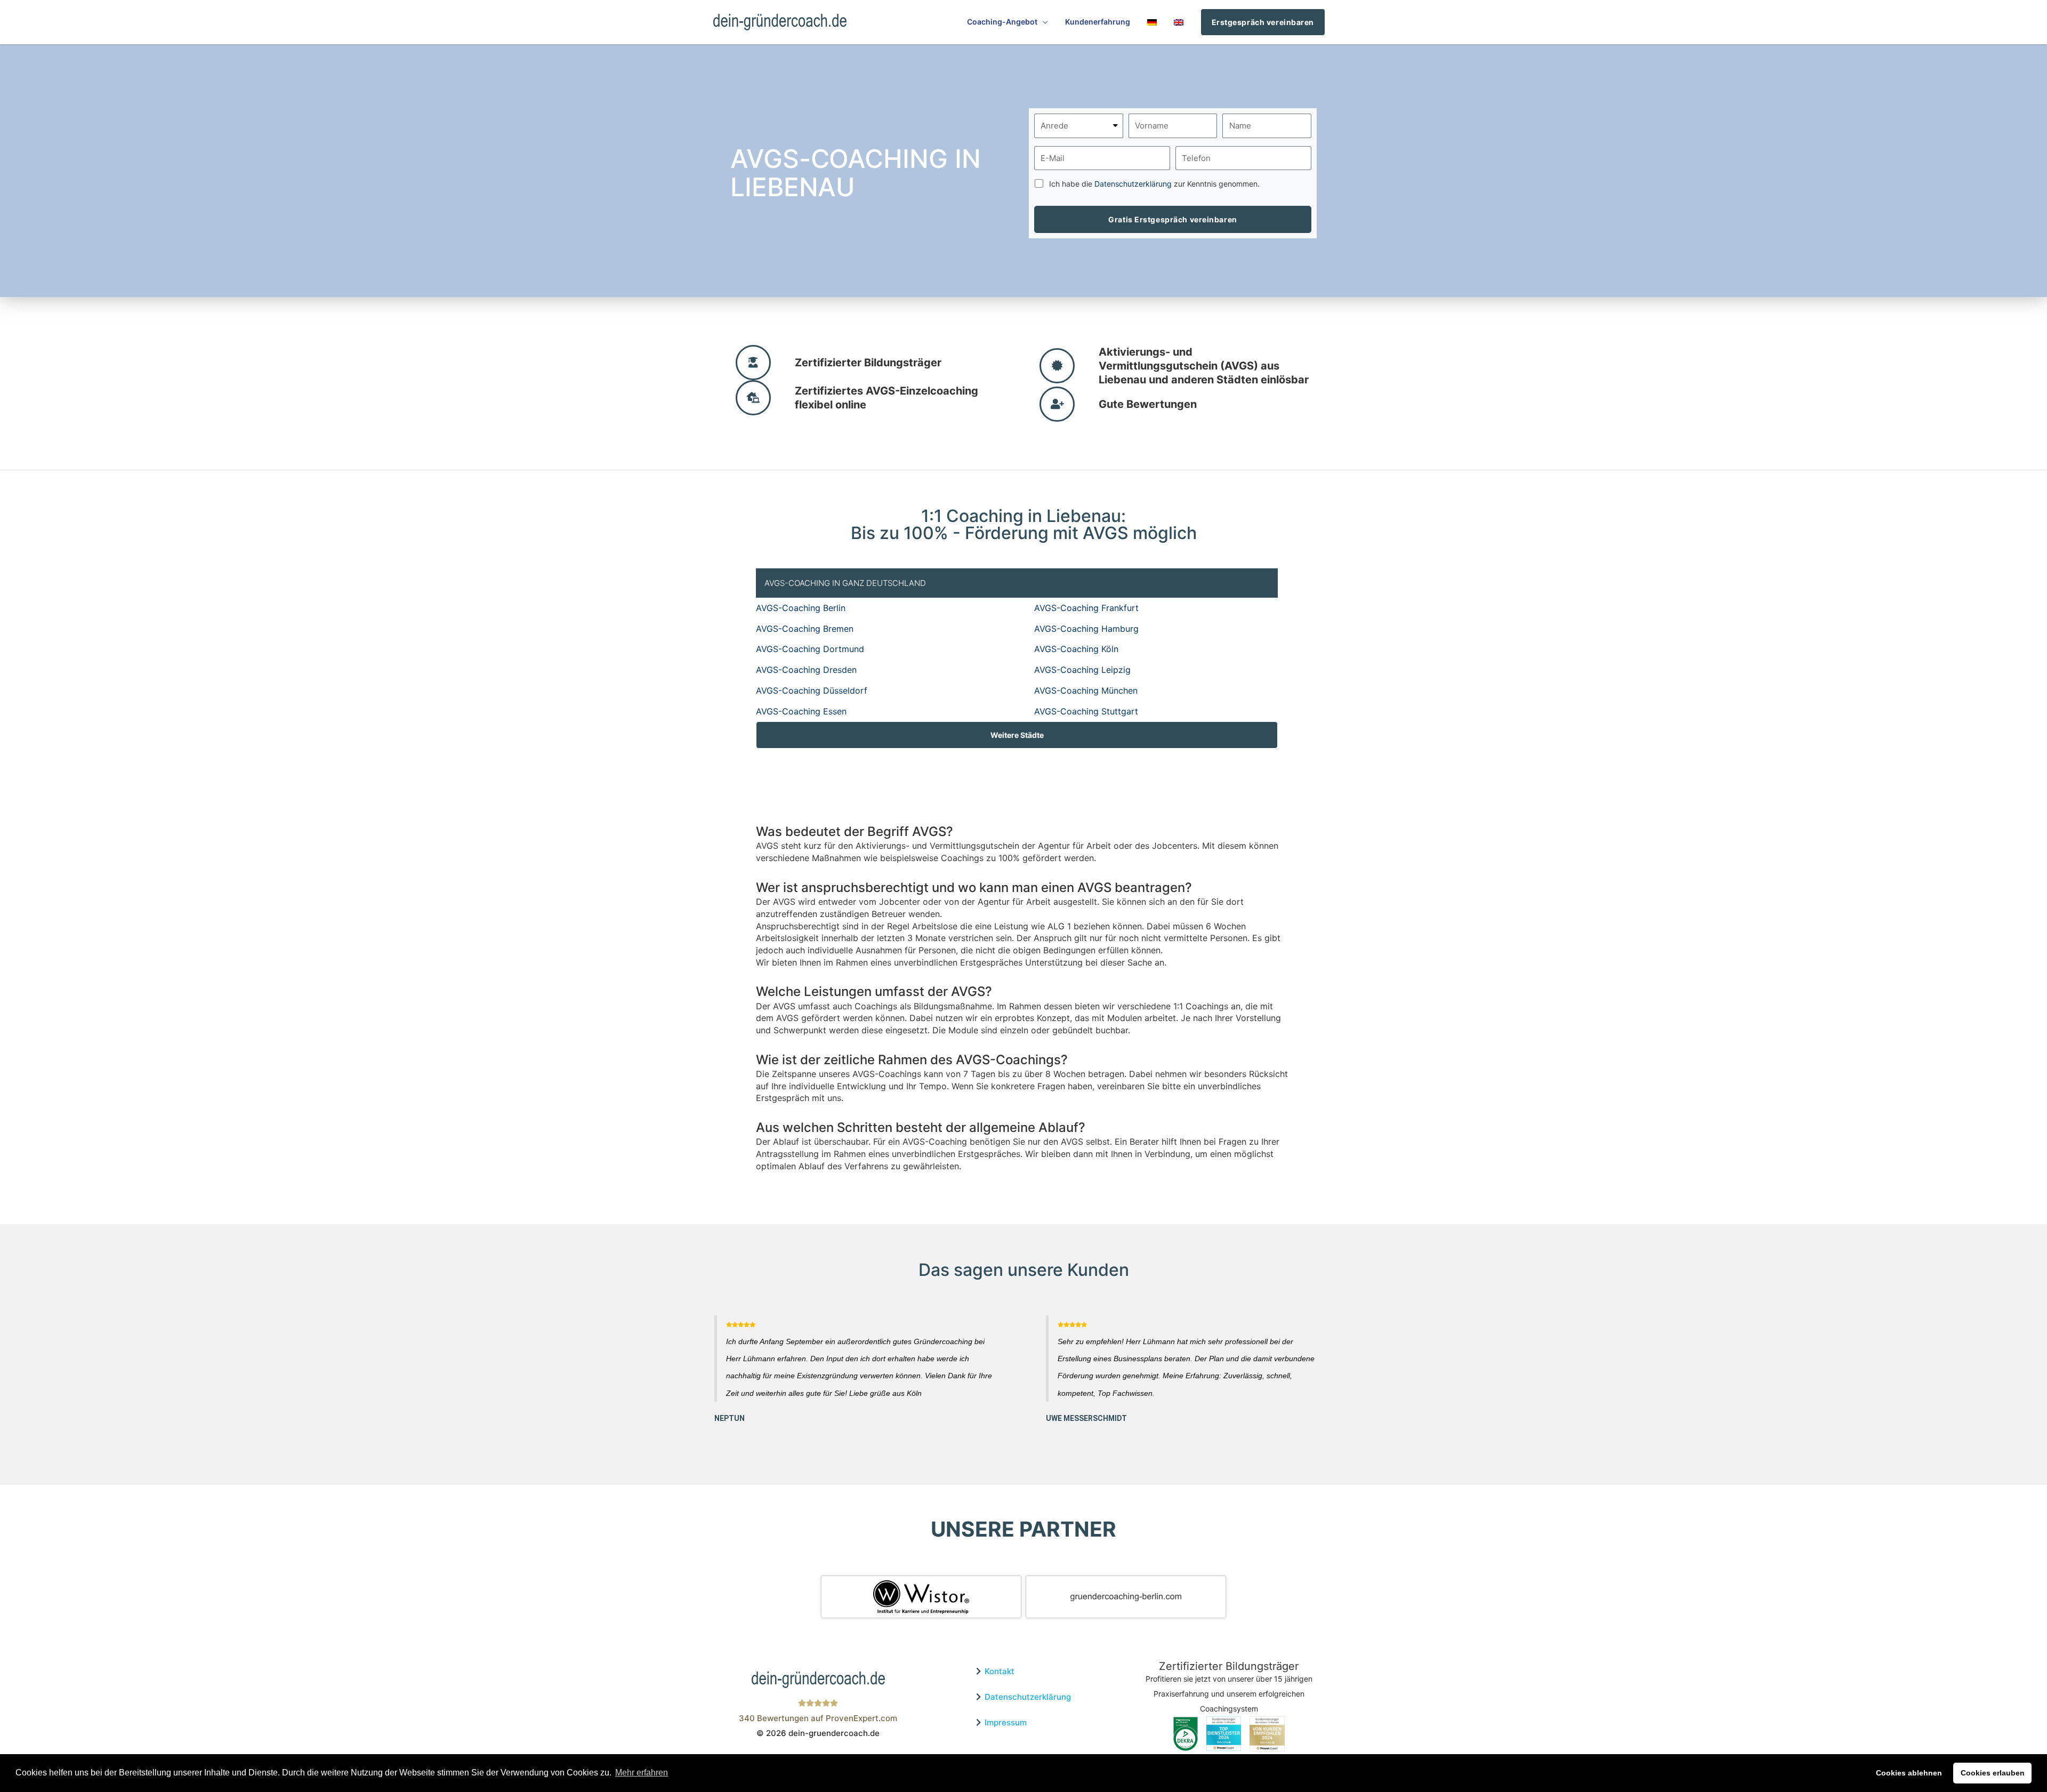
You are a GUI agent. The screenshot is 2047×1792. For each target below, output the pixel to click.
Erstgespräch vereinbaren (1263, 22)
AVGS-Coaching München (1086, 690)
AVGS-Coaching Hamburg (1086, 629)
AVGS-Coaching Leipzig (1082, 670)
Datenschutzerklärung (1133, 184)
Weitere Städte (1017, 735)
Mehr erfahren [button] (642, 1773)
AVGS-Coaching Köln (1076, 649)
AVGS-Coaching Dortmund (810, 649)
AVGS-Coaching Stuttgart (1086, 711)
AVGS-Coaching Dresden (806, 670)
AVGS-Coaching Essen (801, 711)
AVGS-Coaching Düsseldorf (812, 690)
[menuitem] (1152, 22)
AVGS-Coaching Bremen (805, 629)
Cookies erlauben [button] (1993, 1773)
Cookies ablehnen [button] (1909, 1773)
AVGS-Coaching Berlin (801, 608)
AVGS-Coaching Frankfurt (1086, 608)
